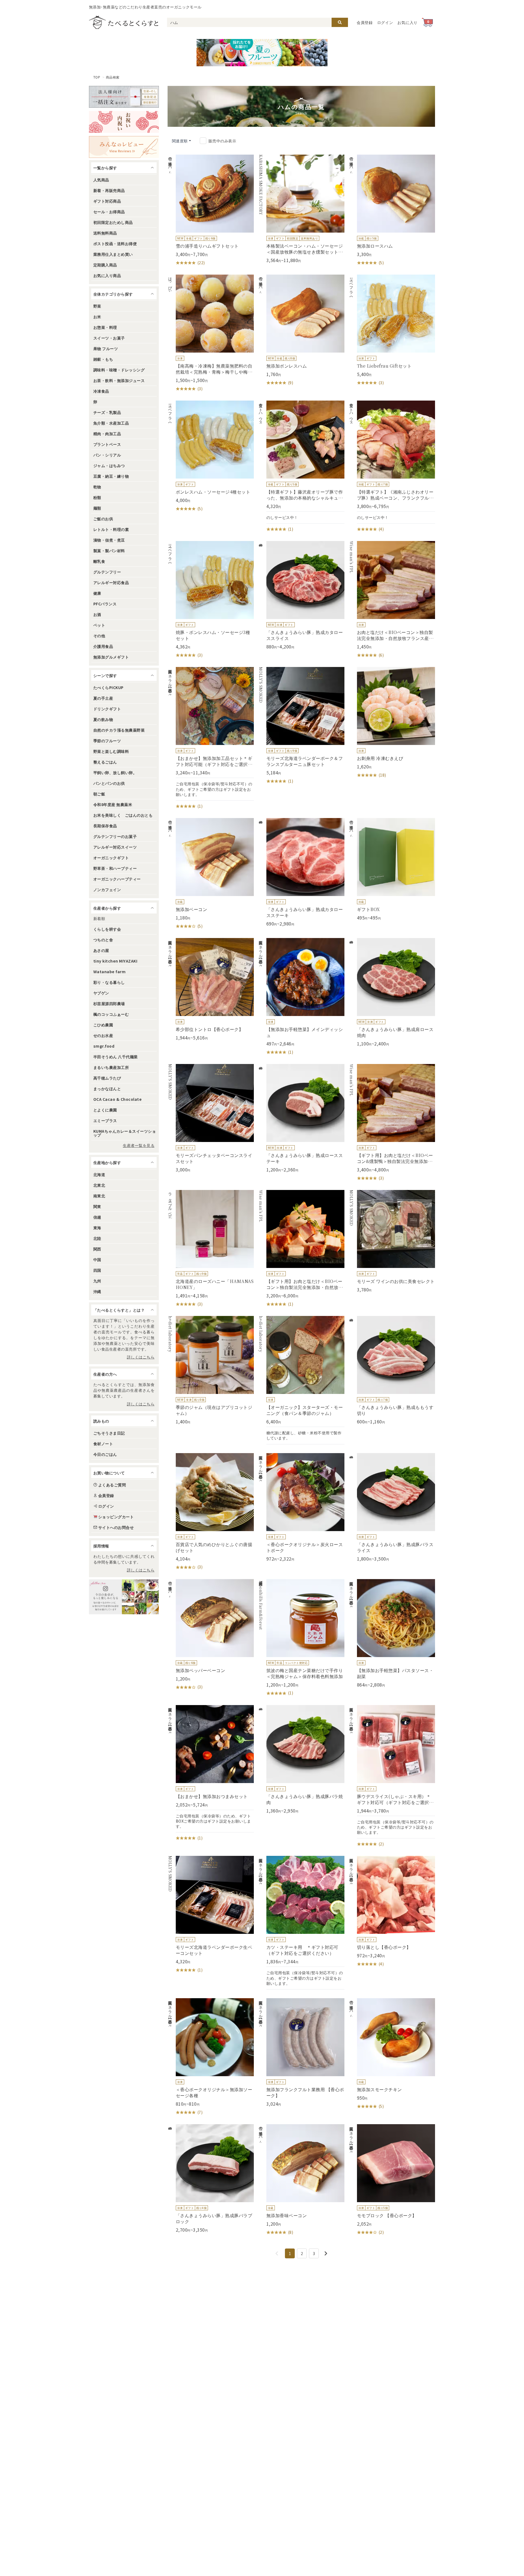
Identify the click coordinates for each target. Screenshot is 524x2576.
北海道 (99, 1174)
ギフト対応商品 (107, 201)
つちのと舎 (103, 940)
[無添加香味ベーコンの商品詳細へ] (301, 2180)
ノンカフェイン (107, 889)
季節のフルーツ (107, 741)
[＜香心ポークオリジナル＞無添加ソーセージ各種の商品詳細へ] (211, 2057)
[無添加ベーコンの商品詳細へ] (211, 874)
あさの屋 (101, 950)
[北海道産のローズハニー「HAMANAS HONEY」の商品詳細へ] (211, 1249)
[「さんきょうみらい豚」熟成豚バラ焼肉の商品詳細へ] (301, 1759)
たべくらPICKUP (108, 687)
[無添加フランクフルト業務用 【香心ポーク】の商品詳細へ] (301, 2052)
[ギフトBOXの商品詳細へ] (392, 869)
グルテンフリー (107, 572)
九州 (97, 1281)
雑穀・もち (103, 359)
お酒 (97, 614)
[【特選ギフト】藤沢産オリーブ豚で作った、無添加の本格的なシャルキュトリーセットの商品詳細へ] (301, 466)
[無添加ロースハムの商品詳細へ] (392, 210)
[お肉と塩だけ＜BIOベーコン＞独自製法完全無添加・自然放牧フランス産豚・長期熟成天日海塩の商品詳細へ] (392, 600)
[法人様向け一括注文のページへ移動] (124, 97)
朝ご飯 (99, 794)
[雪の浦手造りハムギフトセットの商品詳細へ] (211, 210)
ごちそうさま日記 (109, 1433)
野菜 (97, 306)
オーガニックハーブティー (117, 879)
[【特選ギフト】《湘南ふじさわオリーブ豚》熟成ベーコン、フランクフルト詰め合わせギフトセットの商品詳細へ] (392, 466)
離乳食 (99, 561)
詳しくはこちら (141, 1357)
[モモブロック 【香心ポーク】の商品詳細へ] (392, 2180)
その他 (99, 636)
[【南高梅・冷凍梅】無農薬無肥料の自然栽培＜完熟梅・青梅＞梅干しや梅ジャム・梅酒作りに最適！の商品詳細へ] (211, 333)
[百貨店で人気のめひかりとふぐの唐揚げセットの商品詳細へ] (211, 1512)
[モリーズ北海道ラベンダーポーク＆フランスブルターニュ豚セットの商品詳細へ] (301, 726)
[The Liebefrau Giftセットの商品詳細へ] (392, 330)
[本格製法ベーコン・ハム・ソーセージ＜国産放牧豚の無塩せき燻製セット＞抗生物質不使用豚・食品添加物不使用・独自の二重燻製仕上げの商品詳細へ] (301, 209)
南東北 (99, 1196)
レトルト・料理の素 (111, 529)
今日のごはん (105, 1454)
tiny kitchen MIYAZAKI (115, 961)
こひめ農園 (103, 1025)
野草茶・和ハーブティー (115, 868)
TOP (97, 77)
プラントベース (107, 444)
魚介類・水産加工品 (111, 423)
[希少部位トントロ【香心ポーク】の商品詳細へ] (211, 989)
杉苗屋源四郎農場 (109, 1003)
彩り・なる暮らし (109, 982)
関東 (97, 1206)
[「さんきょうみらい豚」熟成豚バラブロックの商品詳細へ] (211, 2178)
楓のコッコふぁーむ (111, 1014)
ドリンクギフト (107, 709)
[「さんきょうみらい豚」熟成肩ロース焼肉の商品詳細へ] (392, 992)
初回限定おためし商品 (113, 222)
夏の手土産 (103, 698)
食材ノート (103, 1444)
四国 (97, 1270)
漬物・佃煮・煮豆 (109, 540)
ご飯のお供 (103, 519)
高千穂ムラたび (107, 1078)
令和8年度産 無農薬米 (113, 804)
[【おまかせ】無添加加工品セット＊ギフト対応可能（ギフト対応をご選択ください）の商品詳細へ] (211, 738)
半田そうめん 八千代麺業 (116, 1057)
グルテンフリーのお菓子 (115, 836)
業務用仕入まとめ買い (113, 254)
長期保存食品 (105, 826)
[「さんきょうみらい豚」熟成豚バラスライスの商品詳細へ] (392, 1507)
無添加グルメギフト (111, 657)
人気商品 (101, 180)
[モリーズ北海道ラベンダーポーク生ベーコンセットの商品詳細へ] (211, 1914)
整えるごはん (105, 762)
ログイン (385, 22)
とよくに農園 (105, 1110)
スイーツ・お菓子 (109, 338)
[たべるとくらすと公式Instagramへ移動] (124, 1597)
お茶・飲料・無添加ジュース (119, 380)
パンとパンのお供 (109, 783)
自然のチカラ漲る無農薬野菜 (119, 730)
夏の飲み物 (103, 719)
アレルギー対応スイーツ (115, 847)
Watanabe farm (109, 972)
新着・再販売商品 (109, 190)
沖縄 (97, 1291)
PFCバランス (105, 604)
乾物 (97, 487)
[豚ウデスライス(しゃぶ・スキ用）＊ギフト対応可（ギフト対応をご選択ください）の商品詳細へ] (392, 1776)
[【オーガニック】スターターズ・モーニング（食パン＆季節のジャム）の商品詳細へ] (301, 1380)
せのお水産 (103, 1035)
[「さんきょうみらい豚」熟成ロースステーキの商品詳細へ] (301, 1118)
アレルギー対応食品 (111, 582)
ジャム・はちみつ (109, 465)
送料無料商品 (105, 233)
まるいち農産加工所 (111, 1067)
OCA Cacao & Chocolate (117, 1099)
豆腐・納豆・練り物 (111, 476)
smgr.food (104, 1046)
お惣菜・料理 (105, 327)
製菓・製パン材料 (109, 551)
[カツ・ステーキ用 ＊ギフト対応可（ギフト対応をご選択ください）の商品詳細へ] (301, 1923)
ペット (99, 625)
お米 (97, 317)
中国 (97, 1260)
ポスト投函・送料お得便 (115, 244)
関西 (97, 1249)
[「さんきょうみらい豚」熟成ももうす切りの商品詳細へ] (392, 1370)
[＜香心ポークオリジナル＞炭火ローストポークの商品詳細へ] (301, 1507)
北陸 (97, 1238)
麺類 (97, 508)
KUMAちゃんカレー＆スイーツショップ (125, 1133)
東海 (97, 1228)
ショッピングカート (116, 1517)
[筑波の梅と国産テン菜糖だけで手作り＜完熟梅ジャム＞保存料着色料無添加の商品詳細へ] (301, 1638)
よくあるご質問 (112, 1485)
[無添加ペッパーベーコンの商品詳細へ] (211, 1635)
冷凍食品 (101, 391)
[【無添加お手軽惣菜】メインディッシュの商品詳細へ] (301, 997)
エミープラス (105, 1120)
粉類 (97, 497)
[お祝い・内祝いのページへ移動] (124, 122)
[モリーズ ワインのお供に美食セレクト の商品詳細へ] (392, 1241)
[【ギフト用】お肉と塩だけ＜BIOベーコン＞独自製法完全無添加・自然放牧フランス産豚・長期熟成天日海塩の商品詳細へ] (301, 1249)
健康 (97, 593)
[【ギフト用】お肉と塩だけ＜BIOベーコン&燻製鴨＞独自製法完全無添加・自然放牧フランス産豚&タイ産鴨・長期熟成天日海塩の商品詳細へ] (392, 1123)
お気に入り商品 (107, 275)
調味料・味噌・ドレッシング (119, 370)
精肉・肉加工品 (107, 434)
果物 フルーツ (106, 348)
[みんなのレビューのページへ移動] (124, 147)
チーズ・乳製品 (107, 412)
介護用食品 (103, 646)
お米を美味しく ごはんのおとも (123, 815)
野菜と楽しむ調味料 (111, 751)
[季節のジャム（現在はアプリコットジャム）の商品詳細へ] (211, 1370)
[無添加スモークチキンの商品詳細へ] (392, 2054)
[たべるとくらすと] (124, 22)
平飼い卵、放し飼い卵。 (115, 773)
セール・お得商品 (109, 212)
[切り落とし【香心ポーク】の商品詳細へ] (392, 1911)
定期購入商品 (105, 265)
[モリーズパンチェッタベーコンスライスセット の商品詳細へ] (211, 1118)
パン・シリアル (107, 455)
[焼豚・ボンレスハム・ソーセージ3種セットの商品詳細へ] (211, 600)
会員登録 (365, 22)
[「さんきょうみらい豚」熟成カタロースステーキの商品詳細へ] (301, 872)
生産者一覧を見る (139, 1145)
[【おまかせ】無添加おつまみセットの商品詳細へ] (211, 1773)
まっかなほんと (107, 1089)
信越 (97, 1217)
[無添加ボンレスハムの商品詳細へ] (301, 330)
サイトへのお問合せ (116, 1527)
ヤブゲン (101, 993)
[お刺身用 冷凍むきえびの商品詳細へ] (392, 723)
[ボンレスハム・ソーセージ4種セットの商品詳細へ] (211, 456)
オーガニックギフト (111, 858)
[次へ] (326, 2253)
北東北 (99, 1185)
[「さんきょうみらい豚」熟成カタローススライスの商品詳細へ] (301, 595)
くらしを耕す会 (107, 929)
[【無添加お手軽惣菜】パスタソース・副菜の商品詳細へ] (392, 1633)
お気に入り (407, 22)
